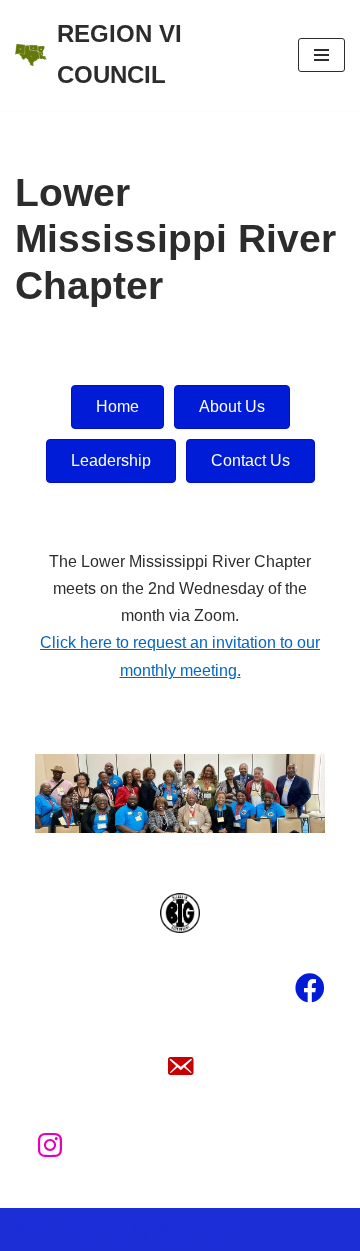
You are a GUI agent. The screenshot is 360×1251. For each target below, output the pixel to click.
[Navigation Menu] (321, 55)
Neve (34, 1229)
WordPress (193, 1229)
